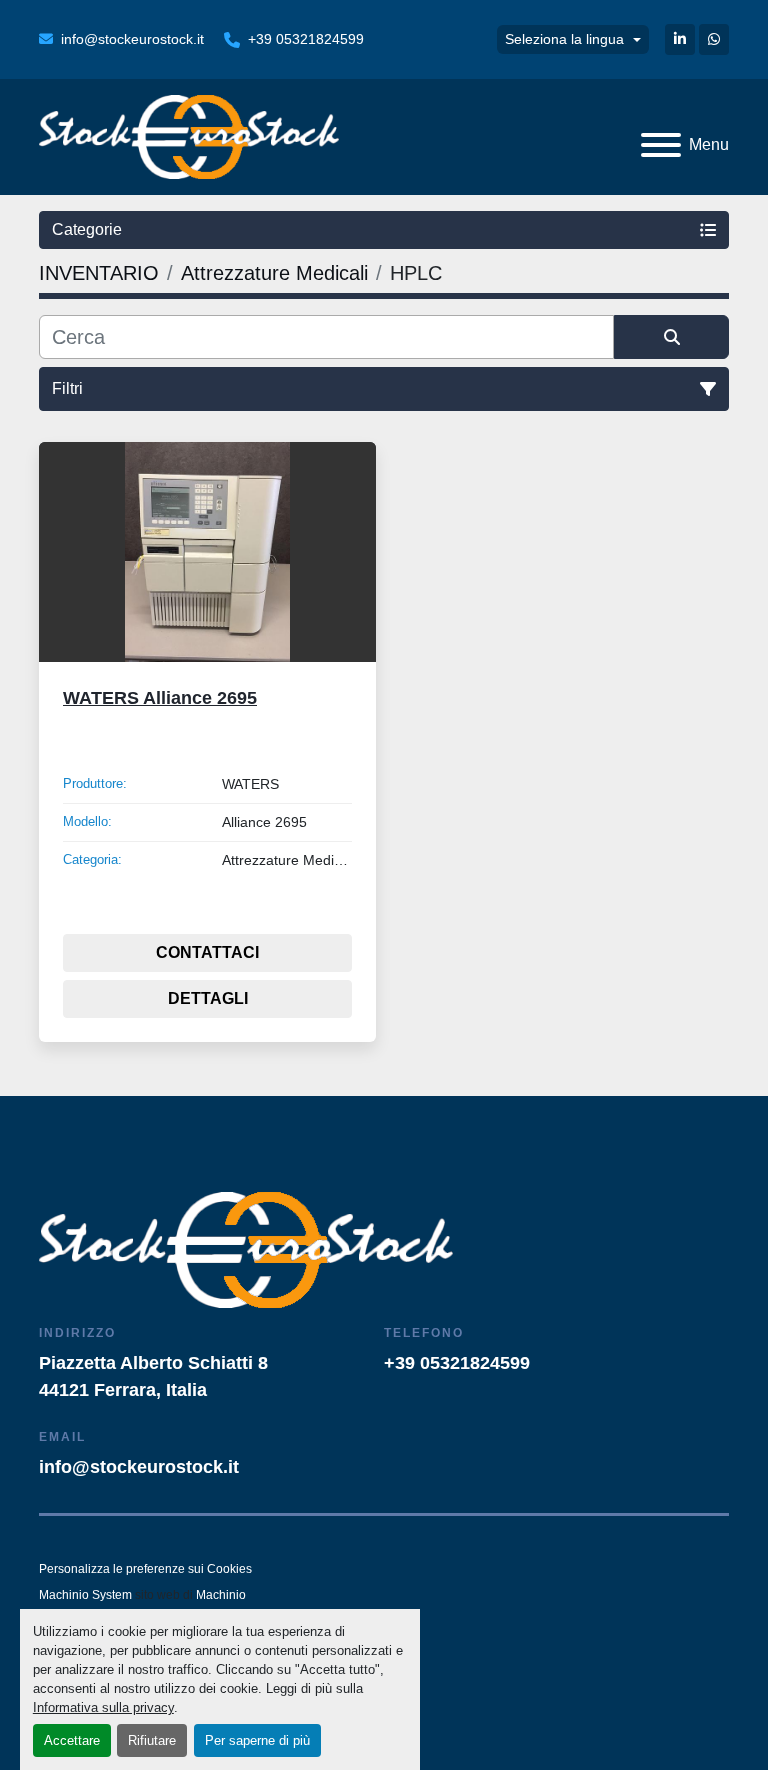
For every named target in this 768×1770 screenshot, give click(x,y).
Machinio (221, 1595)
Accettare (72, 1740)
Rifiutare (152, 1740)
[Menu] (661, 145)
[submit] (671, 337)
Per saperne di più (257, 1740)
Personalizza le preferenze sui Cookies (145, 1569)
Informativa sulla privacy (103, 1707)
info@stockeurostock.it (132, 39)
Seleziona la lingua (564, 39)
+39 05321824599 (306, 39)
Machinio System (85, 1595)
